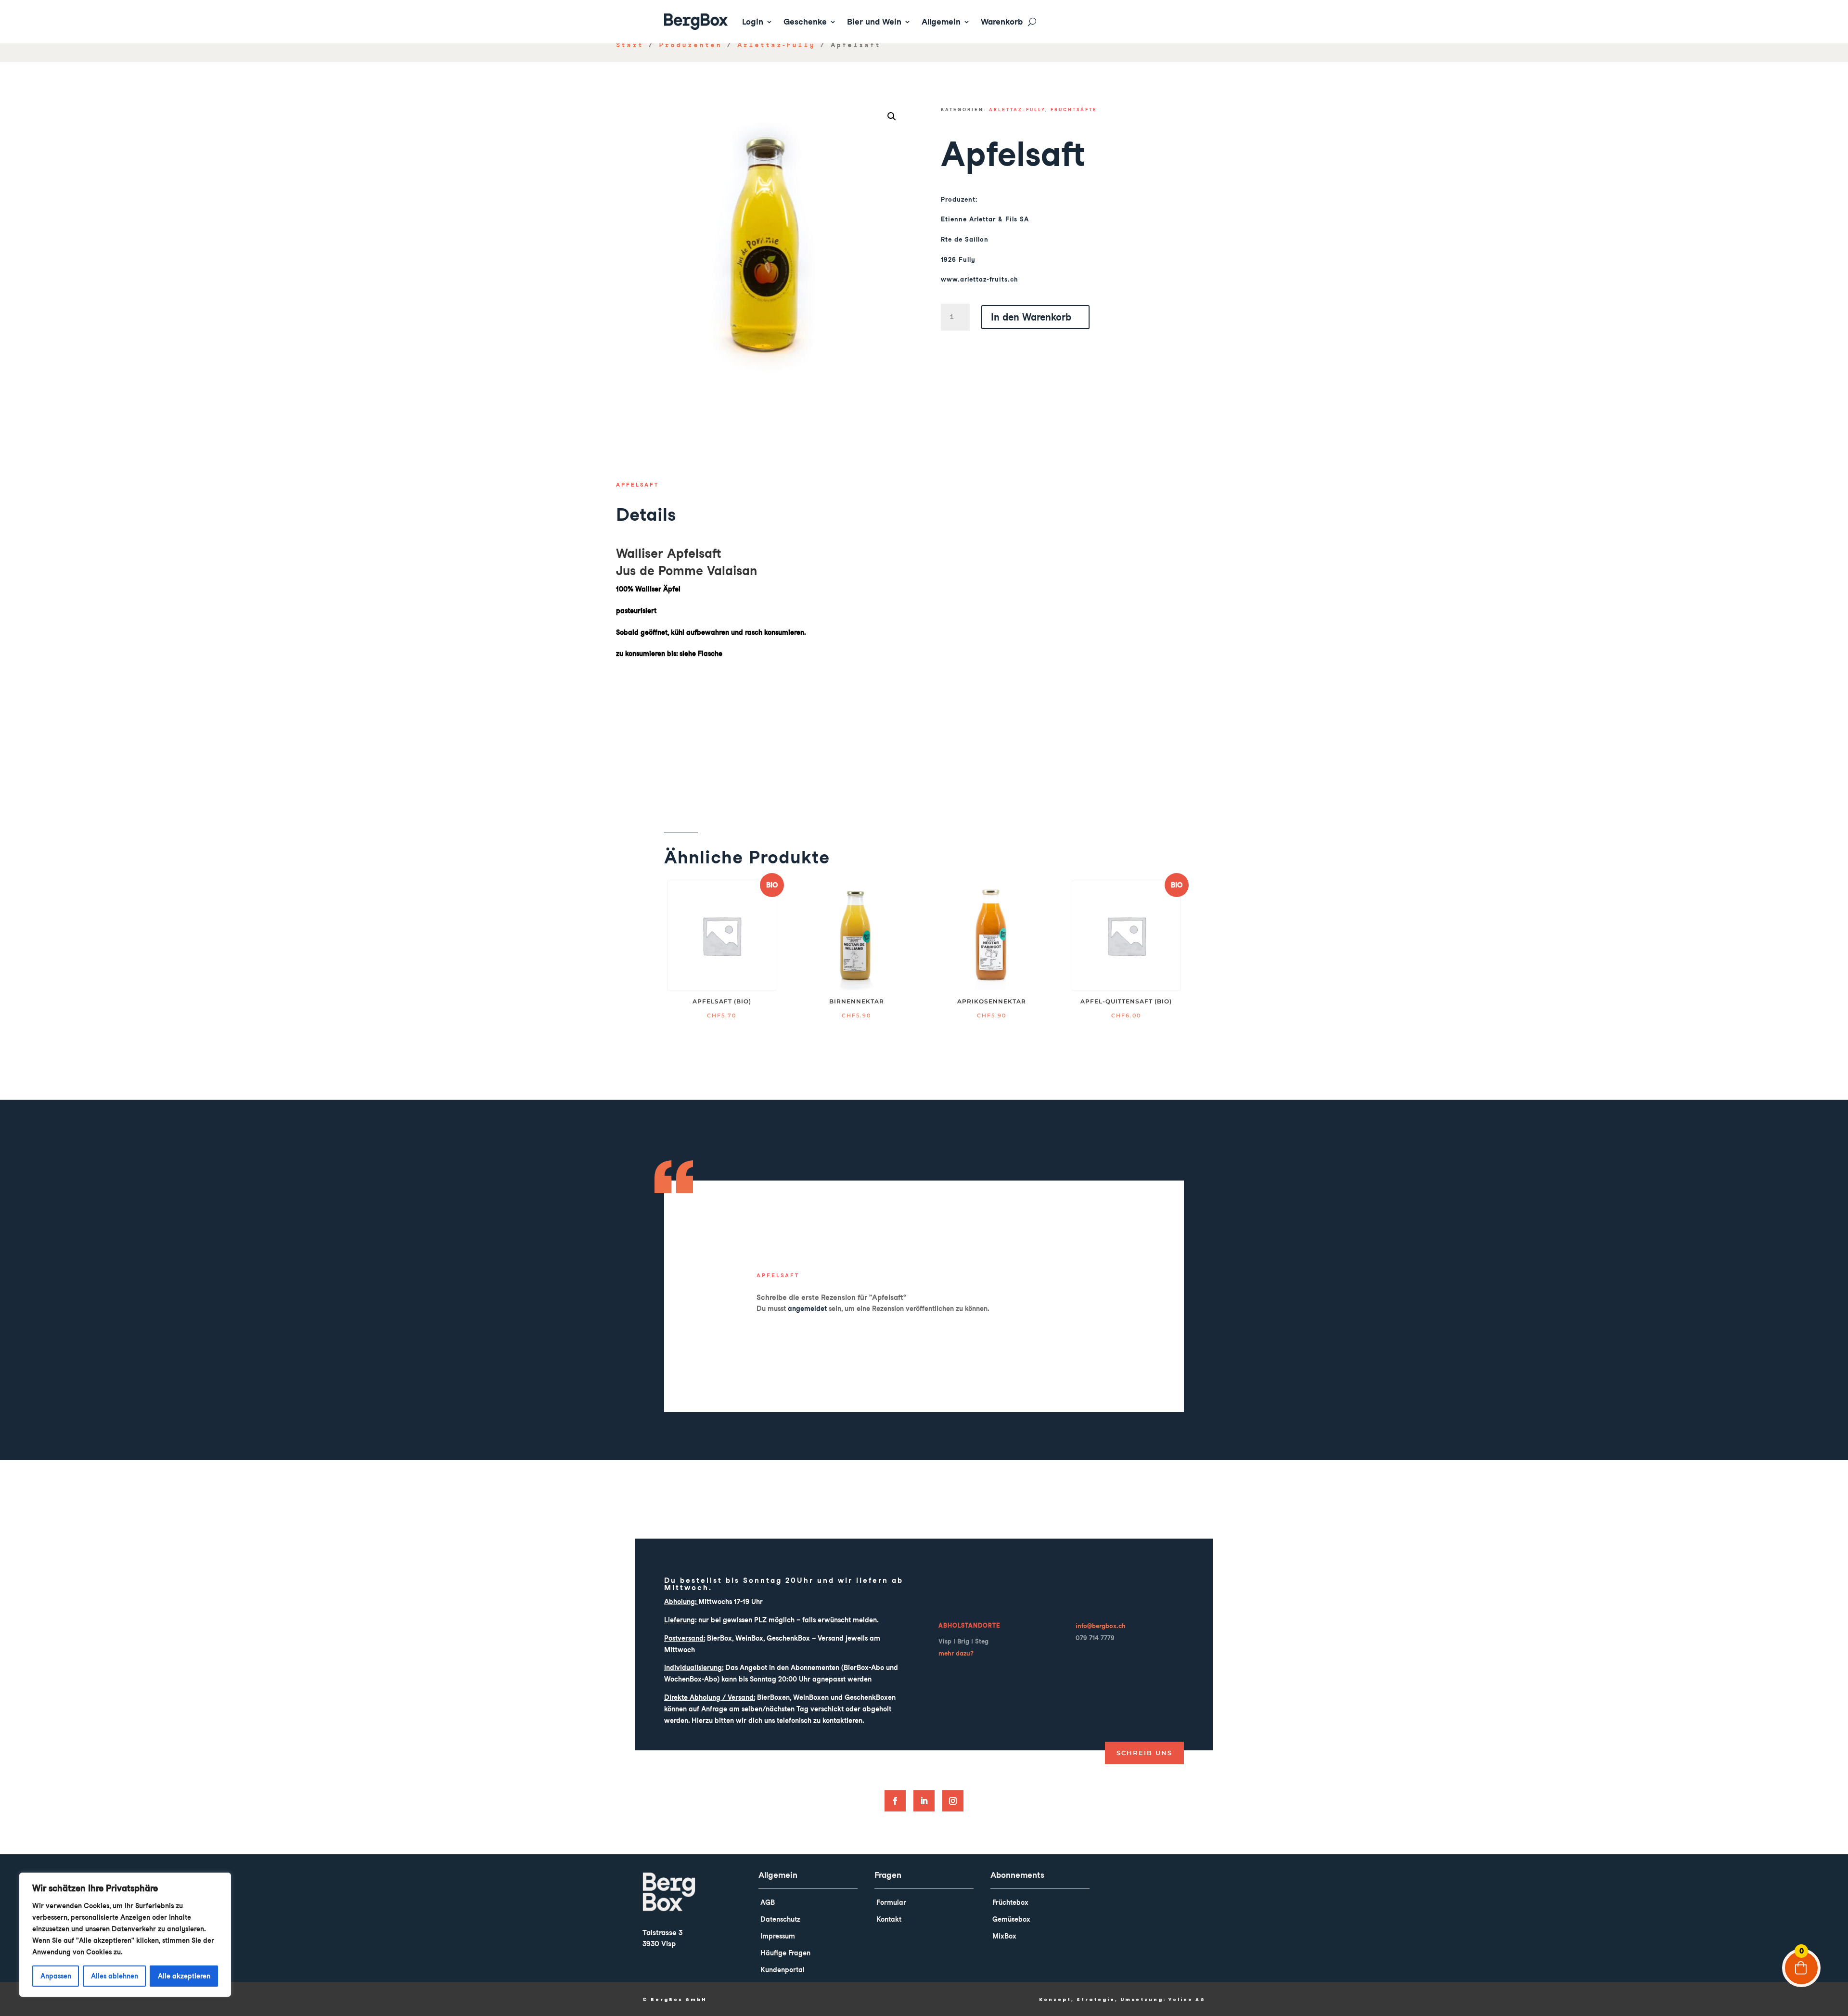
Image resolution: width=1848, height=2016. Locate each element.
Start (630, 45)
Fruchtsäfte (1074, 109)
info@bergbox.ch (1101, 1626)
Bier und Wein (874, 22)
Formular (891, 1902)
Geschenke (805, 22)
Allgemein (941, 22)
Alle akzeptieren (184, 1976)
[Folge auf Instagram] (953, 1801)
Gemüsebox (1011, 1919)
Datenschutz (780, 1919)
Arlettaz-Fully (776, 45)
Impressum (778, 1936)
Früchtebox (1010, 1902)
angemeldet (807, 1309)
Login (753, 22)
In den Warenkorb (1031, 317)
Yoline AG (1187, 2000)
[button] (892, 116)
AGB (768, 1902)
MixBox (1004, 1936)
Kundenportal (783, 1970)
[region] (125, 1935)
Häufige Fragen (785, 1953)
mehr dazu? (956, 1653)
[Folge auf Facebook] (895, 1801)
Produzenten (690, 45)
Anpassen (56, 1976)
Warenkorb (1002, 22)
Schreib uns (1144, 1753)
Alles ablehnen (115, 1976)
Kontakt (889, 1919)
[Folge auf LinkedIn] (924, 1801)
